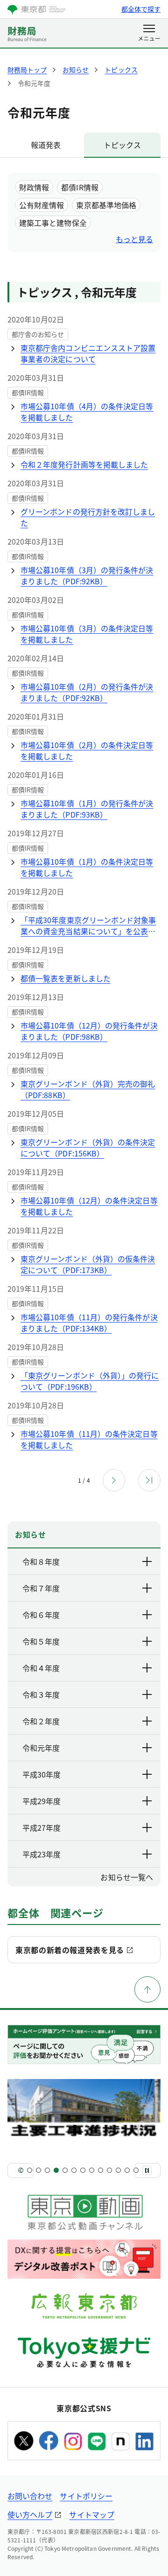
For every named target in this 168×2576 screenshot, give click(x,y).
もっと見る (134, 239)
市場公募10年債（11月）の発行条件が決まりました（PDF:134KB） (89, 1323)
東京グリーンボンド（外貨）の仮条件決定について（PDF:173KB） (88, 1264)
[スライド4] (47, 2170)
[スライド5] (56, 2170)
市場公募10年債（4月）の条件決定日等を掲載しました (87, 412)
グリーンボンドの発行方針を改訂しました (88, 517)
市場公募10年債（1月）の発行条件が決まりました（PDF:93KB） (87, 809)
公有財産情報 (42, 205)
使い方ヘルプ (30, 2514)
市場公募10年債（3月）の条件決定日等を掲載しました (87, 634)
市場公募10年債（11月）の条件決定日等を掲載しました (89, 1439)
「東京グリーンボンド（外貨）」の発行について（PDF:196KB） (90, 1381)
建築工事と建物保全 (53, 223)
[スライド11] (109, 2170)
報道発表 (46, 145)
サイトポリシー (86, 2496)
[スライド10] (101, 2170)
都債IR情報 (80, 187)
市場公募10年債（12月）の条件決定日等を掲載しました (89, 1206)
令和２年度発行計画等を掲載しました (84, 464)
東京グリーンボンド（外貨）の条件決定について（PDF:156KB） (88, 1148)
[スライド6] (65, 2170)
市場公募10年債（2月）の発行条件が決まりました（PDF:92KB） (87, 692)
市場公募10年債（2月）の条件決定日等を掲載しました (87, 750)
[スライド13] (127, 2170)
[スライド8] (83, 2170)
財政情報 (34, 187)
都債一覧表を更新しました (66, 978)
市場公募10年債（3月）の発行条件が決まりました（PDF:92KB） (87, 575)
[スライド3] (38, 2170)
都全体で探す (141, 9)
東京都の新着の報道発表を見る (70, 1950)
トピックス (122, 145)
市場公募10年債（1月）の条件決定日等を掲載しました (87, 867)
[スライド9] (92, 2170)
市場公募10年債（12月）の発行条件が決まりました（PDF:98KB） (89, 1031)
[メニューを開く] (149, 34)
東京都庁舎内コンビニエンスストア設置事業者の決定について (88, 353)
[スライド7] (74, 2170)
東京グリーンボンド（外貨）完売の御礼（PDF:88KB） (88, 1089)
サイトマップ (91, 2514)
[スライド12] (118, 2170)
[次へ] (147, 2170)
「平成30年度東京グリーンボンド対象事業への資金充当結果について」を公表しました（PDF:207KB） (88, 925)
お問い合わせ (30, 2496)
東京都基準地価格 (106, 205)
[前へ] (21, 2170)
